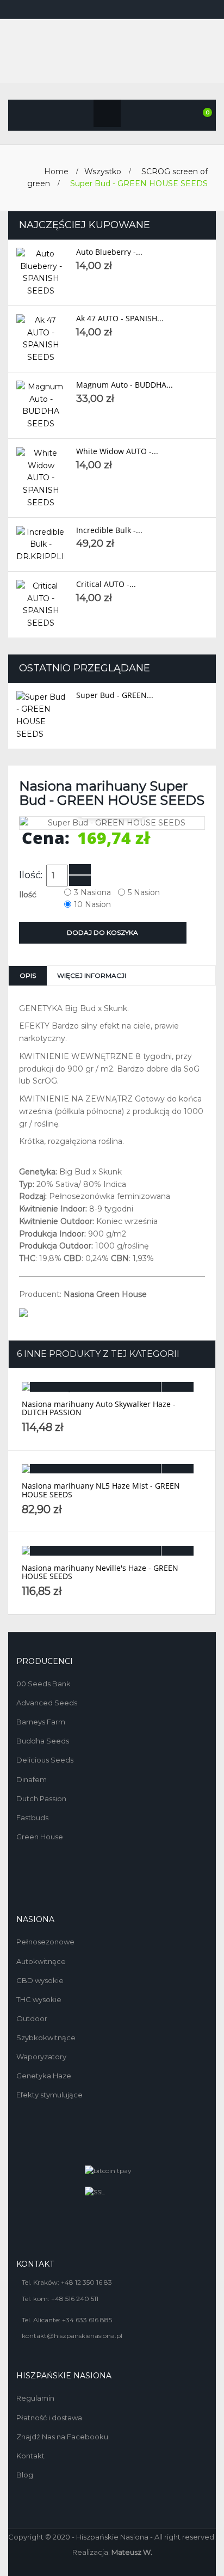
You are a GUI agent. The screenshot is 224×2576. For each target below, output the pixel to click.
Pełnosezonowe (45, 1942)
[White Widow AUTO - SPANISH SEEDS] (41, 478)
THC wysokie (39, 1999)
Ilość (29, 895)
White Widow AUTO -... (117, 451)
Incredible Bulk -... (109, 530)
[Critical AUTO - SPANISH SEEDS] (41, 605)
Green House (40, 1837)
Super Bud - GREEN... (115, 695)
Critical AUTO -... (106, 584)
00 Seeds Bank (43, 1684)
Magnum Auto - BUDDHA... (125, 385)
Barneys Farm (41, 1722)
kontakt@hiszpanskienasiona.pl (72, 2336)
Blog (25, 2475)
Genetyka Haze (44, 2076)
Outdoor (32, 2018)
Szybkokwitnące (46, 2037)
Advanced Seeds (47, 1703)
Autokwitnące (41, 1961)
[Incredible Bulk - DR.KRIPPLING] (41, 544)
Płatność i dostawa (49, 2418)
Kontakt (30, 2456)
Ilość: (31, 875)
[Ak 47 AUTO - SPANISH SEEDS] (41, 339)
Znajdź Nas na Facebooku (62, 2437)
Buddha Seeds (43, 1741)
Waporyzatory (41, 2057)
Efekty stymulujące (49, 2095)
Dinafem (32, 1779)
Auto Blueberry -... (109, 252)
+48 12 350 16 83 (86, 2282)
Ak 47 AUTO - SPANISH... (120, 318)
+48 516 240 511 (75, 2299)
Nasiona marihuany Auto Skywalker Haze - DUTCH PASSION (99, 1408)
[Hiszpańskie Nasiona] (112, 52)
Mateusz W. (132, 2552)
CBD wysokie (40, 1980)
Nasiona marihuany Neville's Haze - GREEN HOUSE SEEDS (100, 1572)
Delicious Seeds (45, 1760)
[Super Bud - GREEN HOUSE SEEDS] (41, 716)
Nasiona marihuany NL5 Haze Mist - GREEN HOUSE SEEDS (101, 1490)
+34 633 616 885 (87, 2320)
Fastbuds (32, 1818)
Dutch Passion (41, 1798)
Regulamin (35, 2398)
